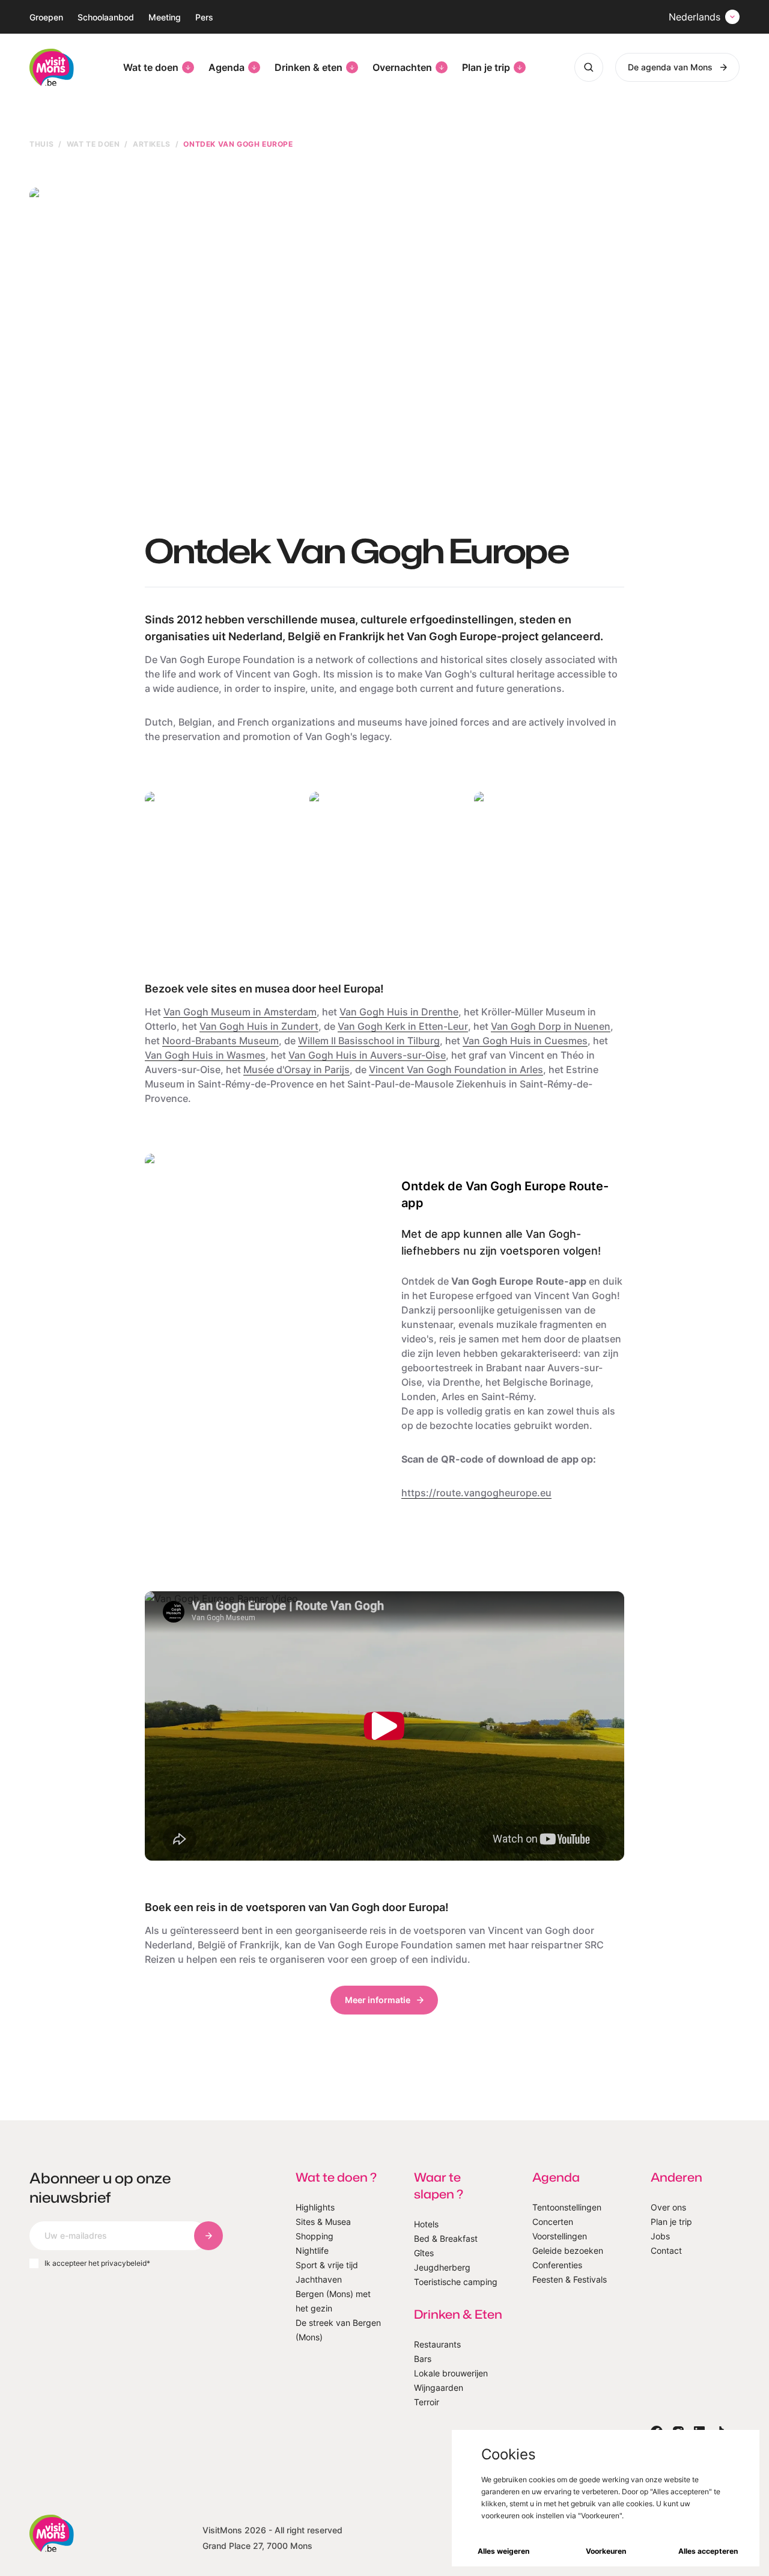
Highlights (315, 2207)
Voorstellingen (560, 2236)
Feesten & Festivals (570, 2279)
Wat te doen (151, 67)
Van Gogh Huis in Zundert (259, 1026)
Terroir (427, 2402)
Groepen (46, 17)
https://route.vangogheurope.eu (476, 1493)
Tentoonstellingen (567, 2207)
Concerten (553, 2222)
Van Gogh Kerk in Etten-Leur (403, 1026)
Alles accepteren (708, 2551)
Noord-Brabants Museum (220, 1041)
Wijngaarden (439, 2388)
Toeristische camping (456, 2282)
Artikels (152, 144)
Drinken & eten (309, 67)
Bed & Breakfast (446, 2238)
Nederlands (695, 17)
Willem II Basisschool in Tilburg (369, 1041)
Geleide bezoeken (568, 2250)
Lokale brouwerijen (451, 2373)
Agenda (226, 67)
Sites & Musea (323, 2222)
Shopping (315, 2236)
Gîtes (424, 2253)
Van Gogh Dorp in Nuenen (551, 1026)
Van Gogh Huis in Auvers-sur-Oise (367, 1055)
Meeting (165, 17)
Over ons (668, 2207)
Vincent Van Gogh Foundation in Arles (456, 1069)
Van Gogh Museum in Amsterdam (240, 1012)
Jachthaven (319, 2279)
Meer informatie (378, 2000)
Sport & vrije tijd (327, 2265)
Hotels (426, 2224)
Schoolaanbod (106, 17)
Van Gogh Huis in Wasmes (205, 1055)
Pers (204, 17)
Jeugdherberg (442, 2267)
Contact (666, 2250)
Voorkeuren (606, 2551)
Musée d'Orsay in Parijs (296, 1069)
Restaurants (437, 2344)
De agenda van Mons (670, 67)
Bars (423, 2359)
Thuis (41, 144)
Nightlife (312, 2250)
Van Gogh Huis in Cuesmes (525, 1041)
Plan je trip (486, 67)
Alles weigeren (503, 2551)
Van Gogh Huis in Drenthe (399, 1012)
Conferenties (557, 2265)
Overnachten (402, 67)
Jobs (660, 2236)
